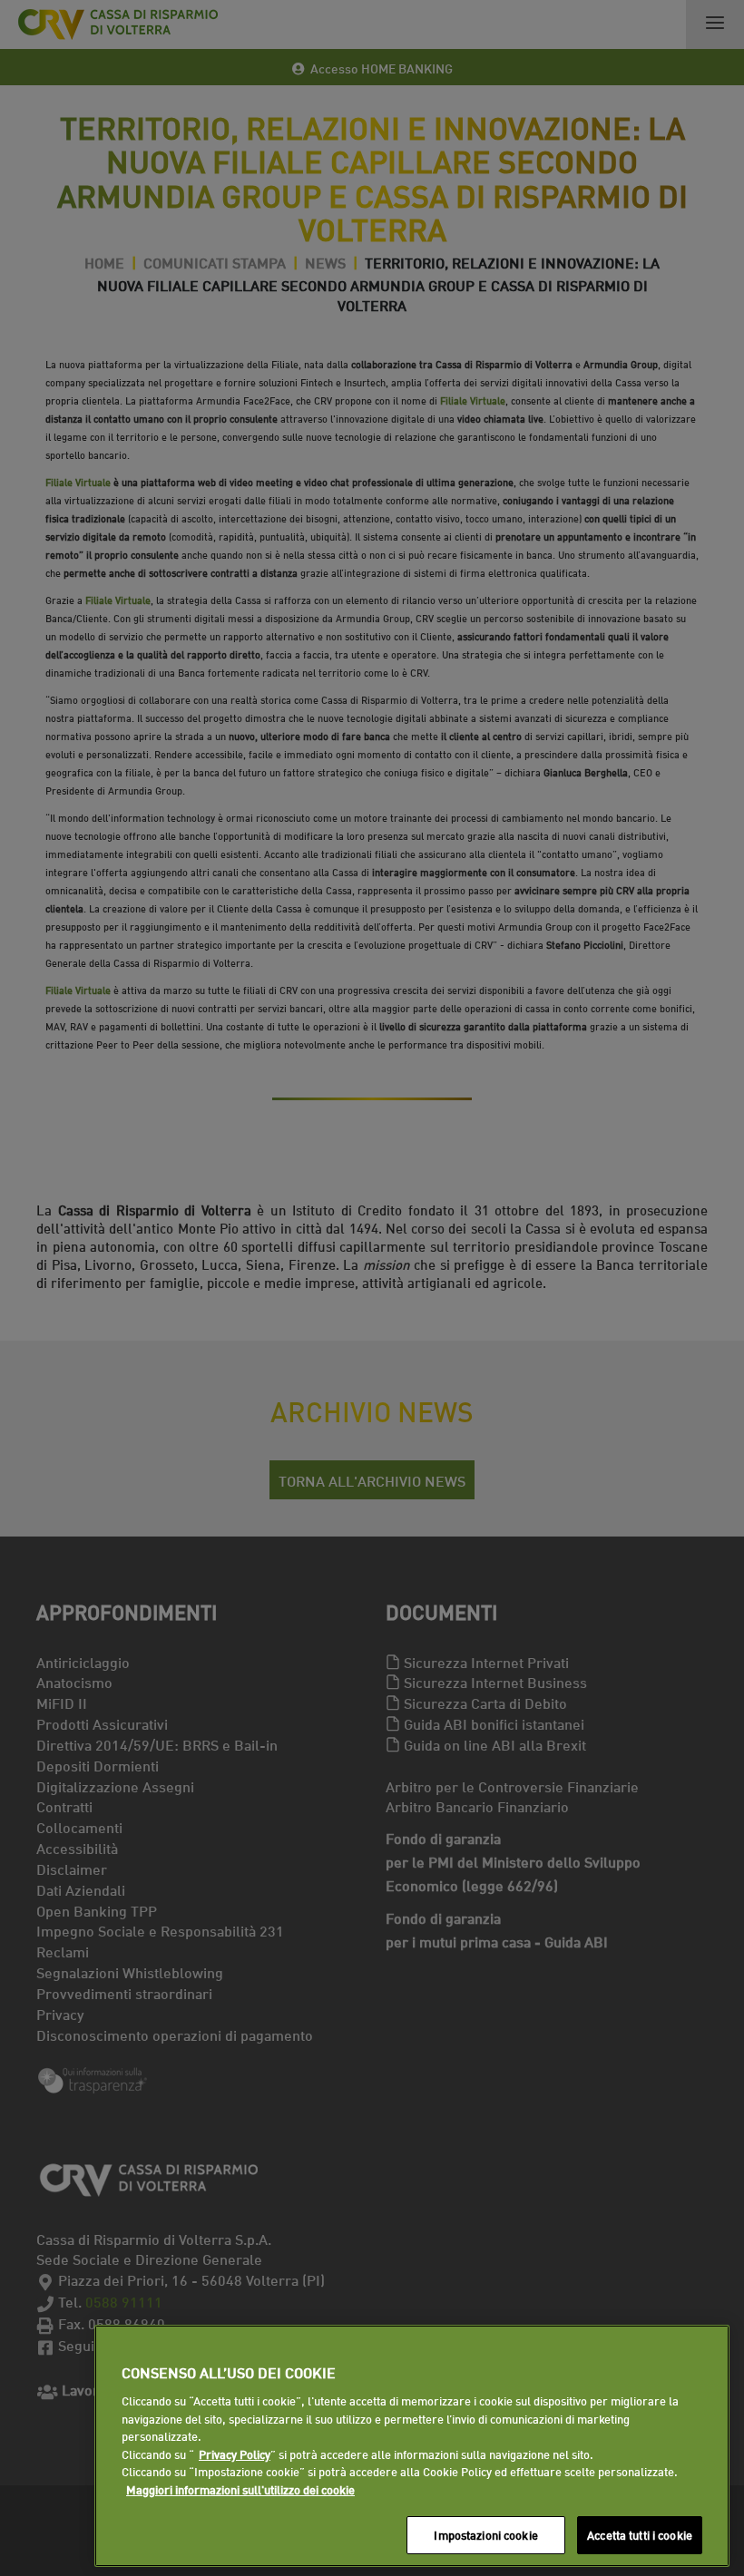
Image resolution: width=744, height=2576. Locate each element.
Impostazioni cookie (485, 2534)
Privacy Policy (235, 2454)
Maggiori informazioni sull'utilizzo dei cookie (240, 2489)
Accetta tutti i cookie (640, 2534)
